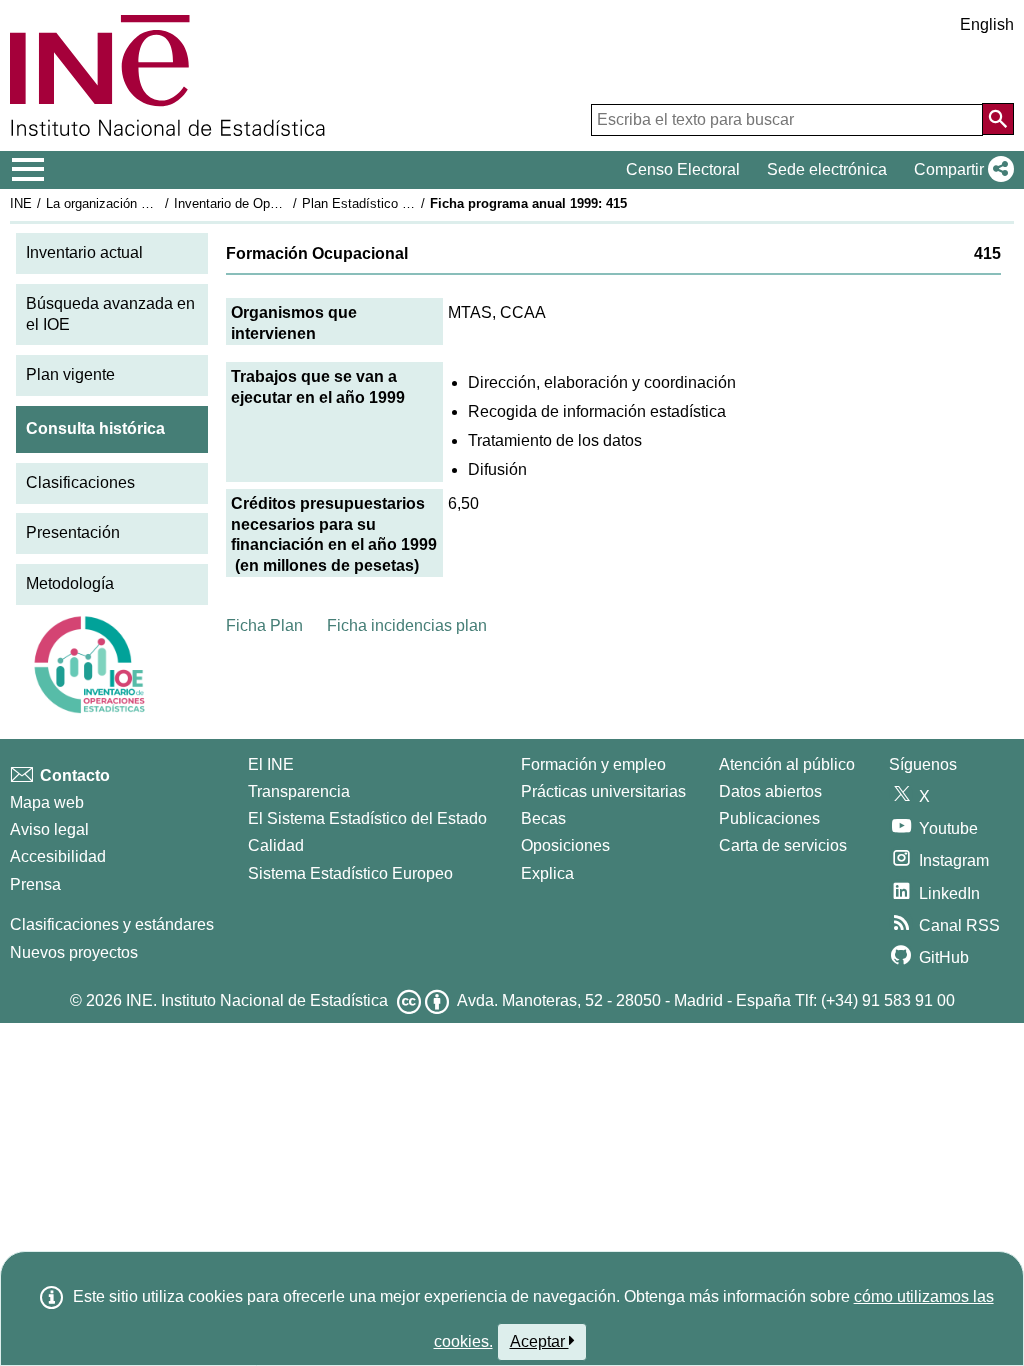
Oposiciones (565, 845)
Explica (547, 873)
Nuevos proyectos (74, 952)
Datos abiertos (770, 791)
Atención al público (787, 764)
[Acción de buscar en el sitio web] (998, 119)
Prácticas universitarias (603, 791)
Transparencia (299, 791)
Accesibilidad (58, 856)
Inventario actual (84, 252)
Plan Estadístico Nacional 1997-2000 (409, 203)
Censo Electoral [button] (683, 169)
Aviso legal (49, 829)
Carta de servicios (783, 845)
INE (21, 203)
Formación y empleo (593, 764)
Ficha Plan (264, 625)
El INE (271, 764)
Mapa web (47, 802)
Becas (543, 818)
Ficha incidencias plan (407, 625)
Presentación (73, 532)
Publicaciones (769, 818)
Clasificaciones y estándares (112, 924)
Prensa (35, 884)
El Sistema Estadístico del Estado (367, 818)
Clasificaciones (80, 482)
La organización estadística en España (158, 203)
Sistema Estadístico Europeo (350, 873)
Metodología (70, 583)
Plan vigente (70, 374)
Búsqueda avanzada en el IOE (110, 314)
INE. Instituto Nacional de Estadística (257, 1000)
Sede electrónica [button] (827, 169)
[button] (960, 170)
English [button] (987, 24)
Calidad (276, 845)
